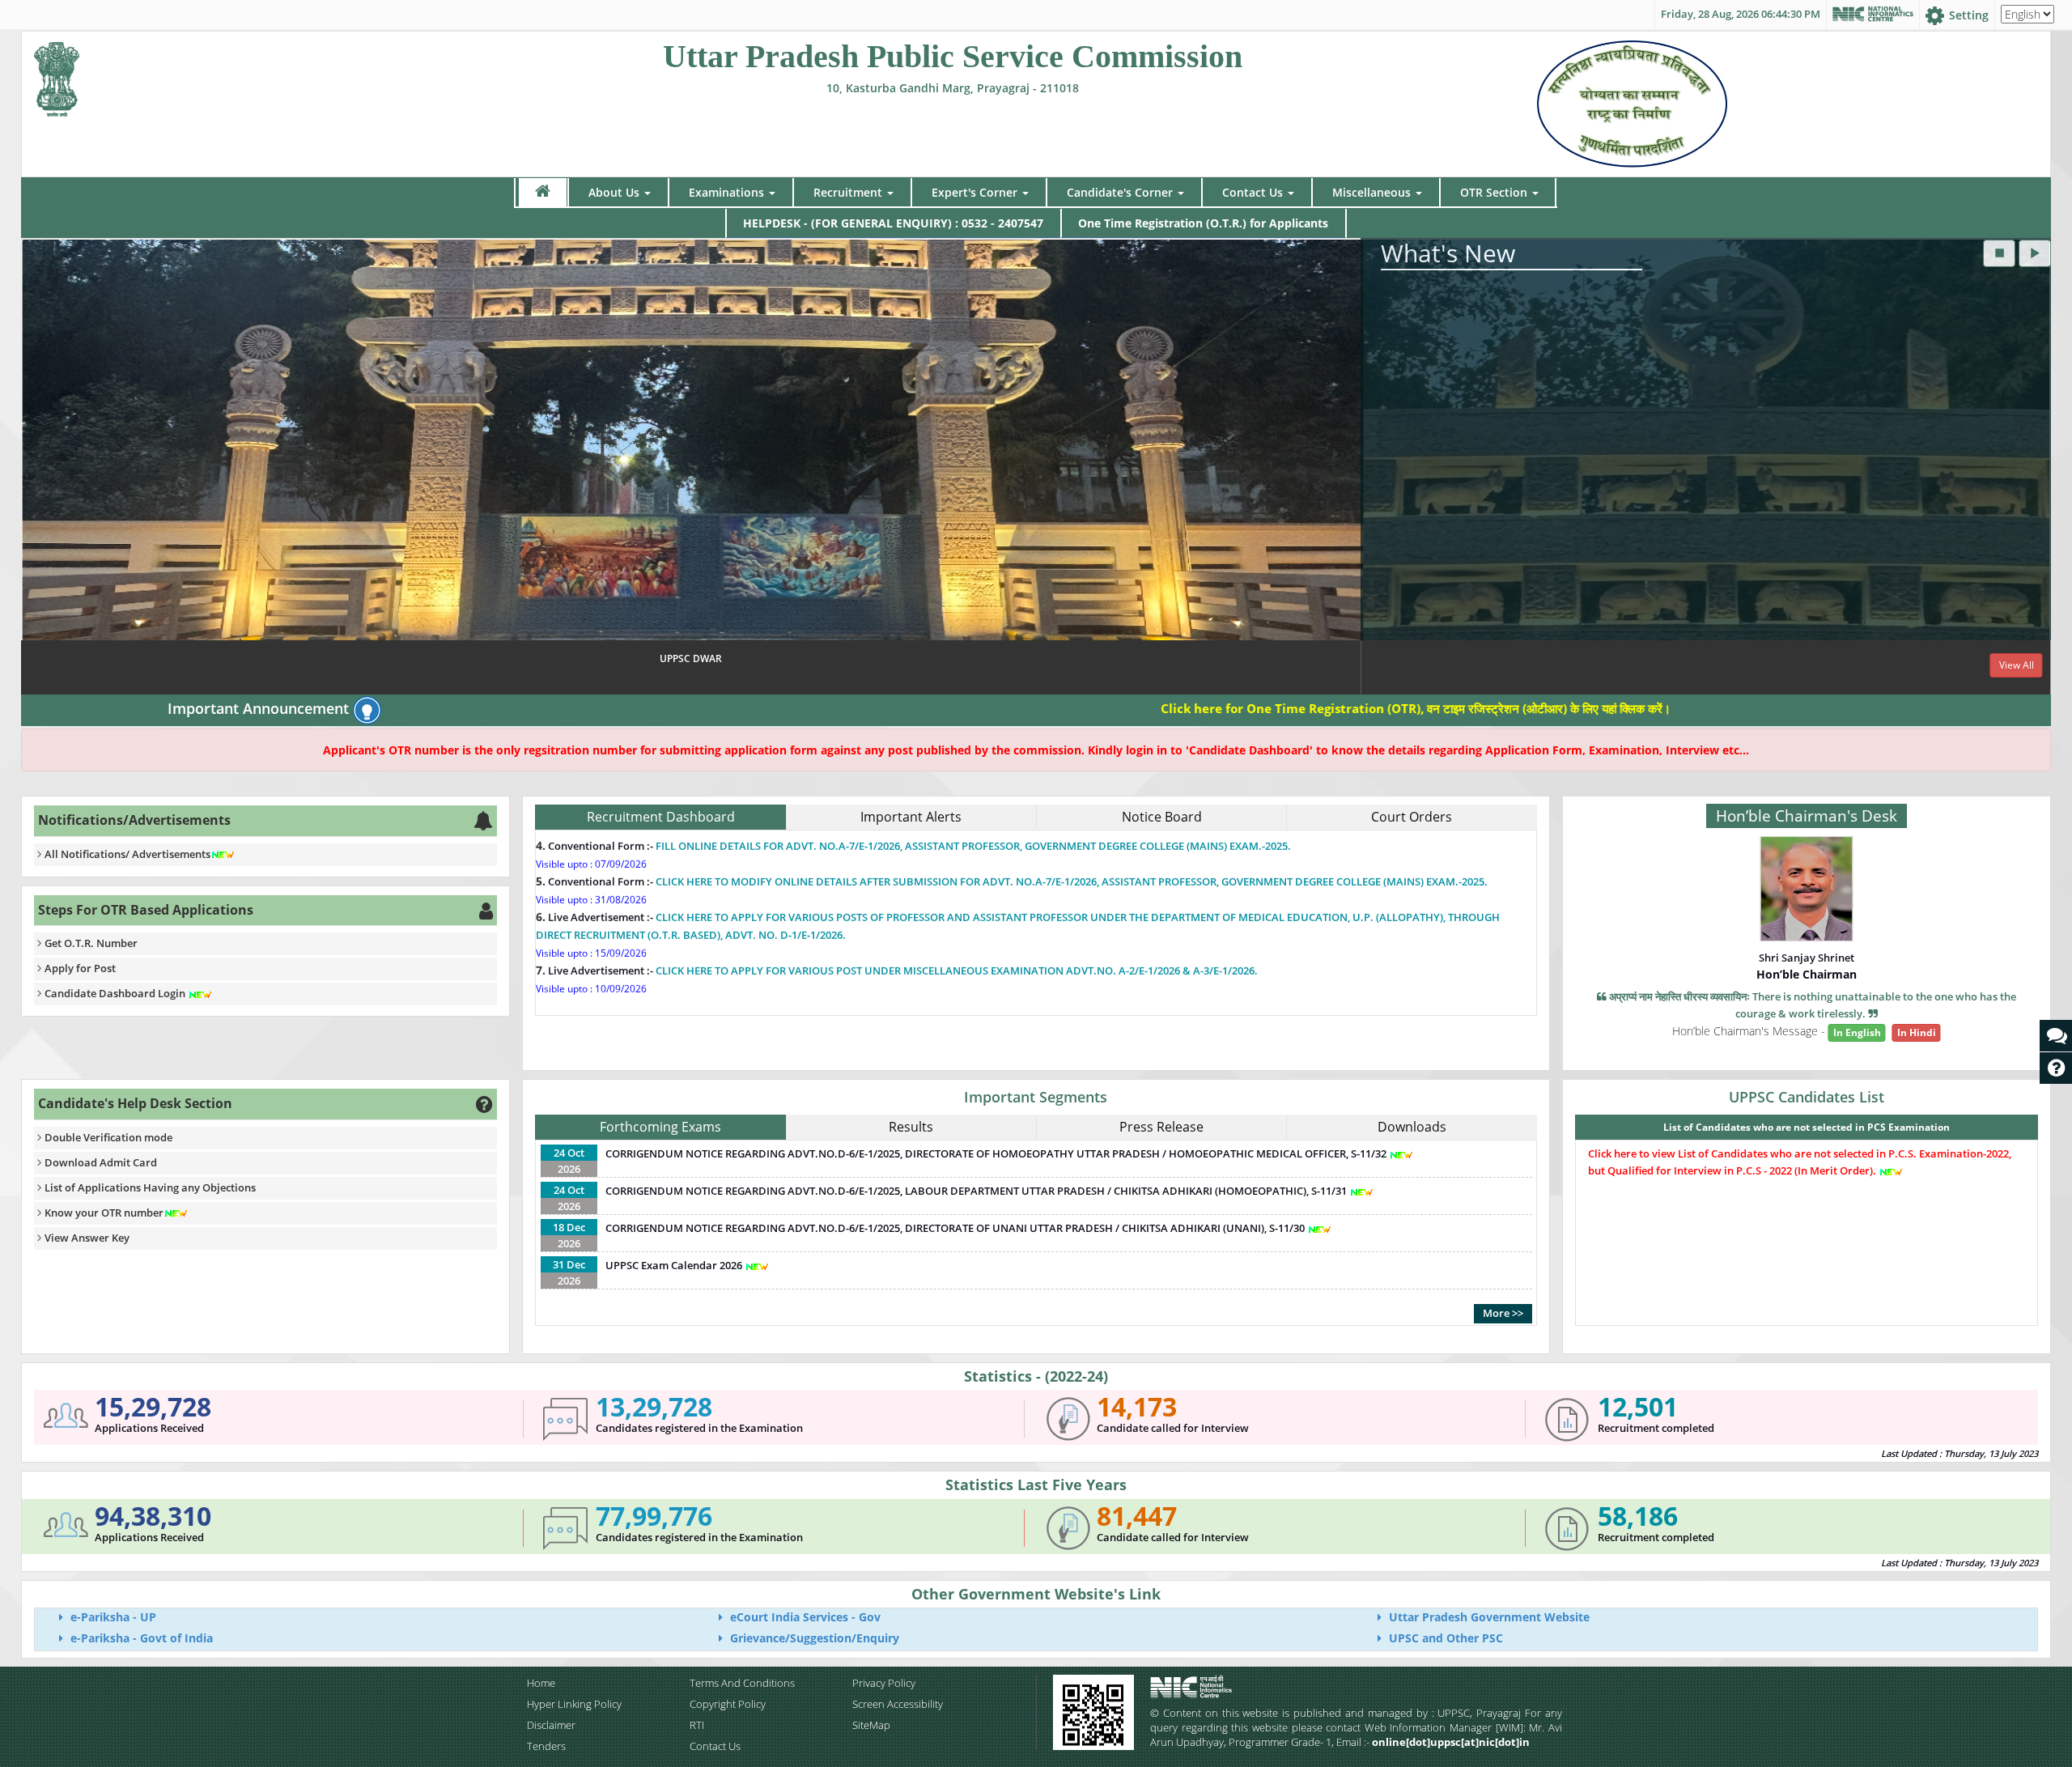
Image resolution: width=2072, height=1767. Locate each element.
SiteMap (871, 1725)
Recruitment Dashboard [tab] (661, 817)
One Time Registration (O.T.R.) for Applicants (1203, 223)
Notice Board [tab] (1162, 817)
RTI (697, 1725)
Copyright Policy (728, 1704)
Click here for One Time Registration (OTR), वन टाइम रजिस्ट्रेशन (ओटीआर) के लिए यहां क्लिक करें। (1272, 708)
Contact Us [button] (1253, 192)
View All (2017, 665)
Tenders (546, 1746)
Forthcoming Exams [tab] (660, 1127)
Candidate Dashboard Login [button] (116, 993)
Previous (37, 468)
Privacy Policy (884, 1683)
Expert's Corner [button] (974, 192)
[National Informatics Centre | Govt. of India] (1873, 15)
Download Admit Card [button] (101, 1162)
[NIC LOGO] (1219, 1686)
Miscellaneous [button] (1371, 192)
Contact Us (715, 1746)
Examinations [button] (726, 192)
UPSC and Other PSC (1444, 1638)
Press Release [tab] (1161, 1127)
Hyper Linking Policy (574, 1704)
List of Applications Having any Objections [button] (150, 1187)
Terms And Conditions (742, 1683)
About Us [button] (614, 192)
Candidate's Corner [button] (1120, 192)
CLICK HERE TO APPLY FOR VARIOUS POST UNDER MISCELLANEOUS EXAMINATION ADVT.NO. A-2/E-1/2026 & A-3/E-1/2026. (957, 853)
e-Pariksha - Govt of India (140, 1638)
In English (1857, 1032)
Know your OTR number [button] (104, 1213)
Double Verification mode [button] (108, 1137)
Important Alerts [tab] (911, 817)
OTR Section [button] (1494, 192)
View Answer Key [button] (87, 1238)
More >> (1503, 1313)
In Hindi (1917, 1032)
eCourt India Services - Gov (804, 1617)
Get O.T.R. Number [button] (91, 943)
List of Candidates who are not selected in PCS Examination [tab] (1807, 1127)
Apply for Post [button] (80, 968)
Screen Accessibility (898, 1704)
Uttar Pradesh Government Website (1488, 1617)
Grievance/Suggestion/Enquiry (813, 1638)
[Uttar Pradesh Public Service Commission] (57, 76)
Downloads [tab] (1412, 1127)
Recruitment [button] (848, 192)
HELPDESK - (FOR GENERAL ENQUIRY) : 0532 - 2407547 (893, 223)
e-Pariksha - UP (112, 1617)
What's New (1448, 253)
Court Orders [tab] (1412, 817)
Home (541, 1683)
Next (2035, 468)
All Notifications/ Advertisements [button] (127, 854)
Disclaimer (551, 1725)
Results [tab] (911, 1127)
